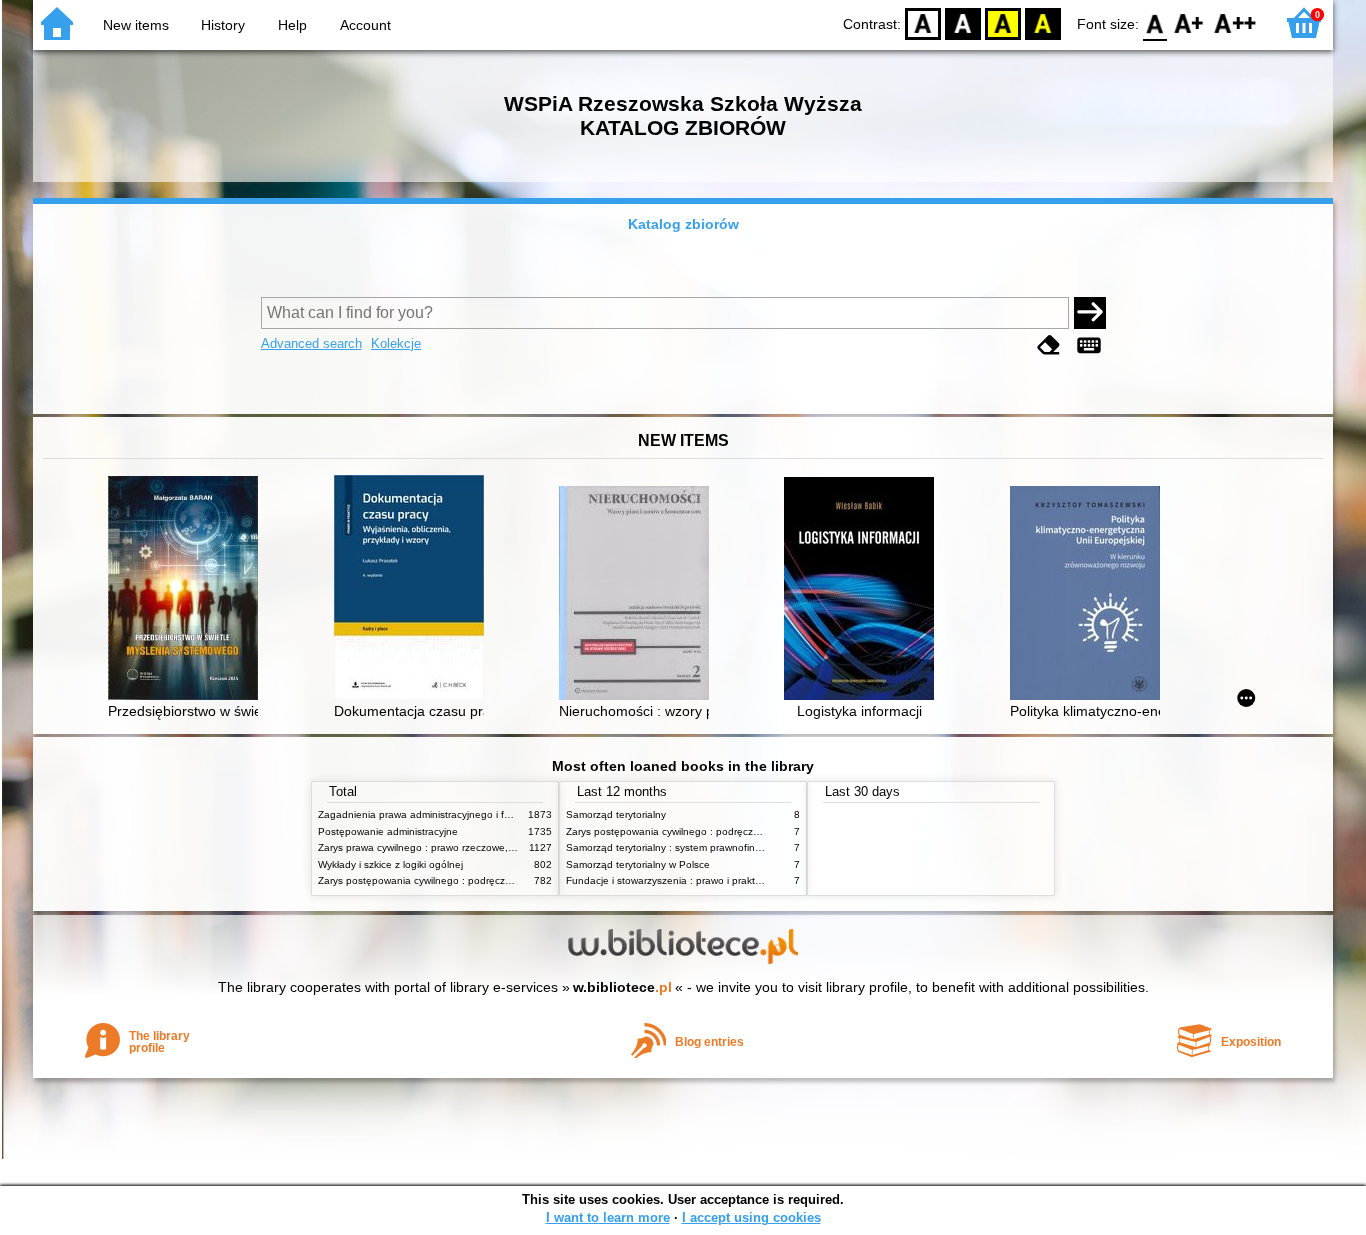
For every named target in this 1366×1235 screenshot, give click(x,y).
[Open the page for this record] (188, 590)
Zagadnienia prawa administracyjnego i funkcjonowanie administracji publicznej (499, 814)
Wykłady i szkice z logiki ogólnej (390, 864)
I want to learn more (608, 1217)
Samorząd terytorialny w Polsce (638, 864)
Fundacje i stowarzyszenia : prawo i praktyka (668, 880)
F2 (1235, 22)
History (223, 25)
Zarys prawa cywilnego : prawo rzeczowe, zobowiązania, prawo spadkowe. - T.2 (501, 847)
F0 (1155, 22)
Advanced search (311, 343)
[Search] (1090, 313)
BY (1043, 22)
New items (136, 25)
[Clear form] (1049, 345)
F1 (1189, 22)
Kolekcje (396, 343)
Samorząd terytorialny (616, 814)
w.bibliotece (622, 987)
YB (1003, 22)
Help (292, 25)
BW (963, 22)
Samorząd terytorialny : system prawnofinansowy (678, 847)
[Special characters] (1089, 345)
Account (365, 25)
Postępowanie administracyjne (388, 831)
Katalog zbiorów (683, 224)
